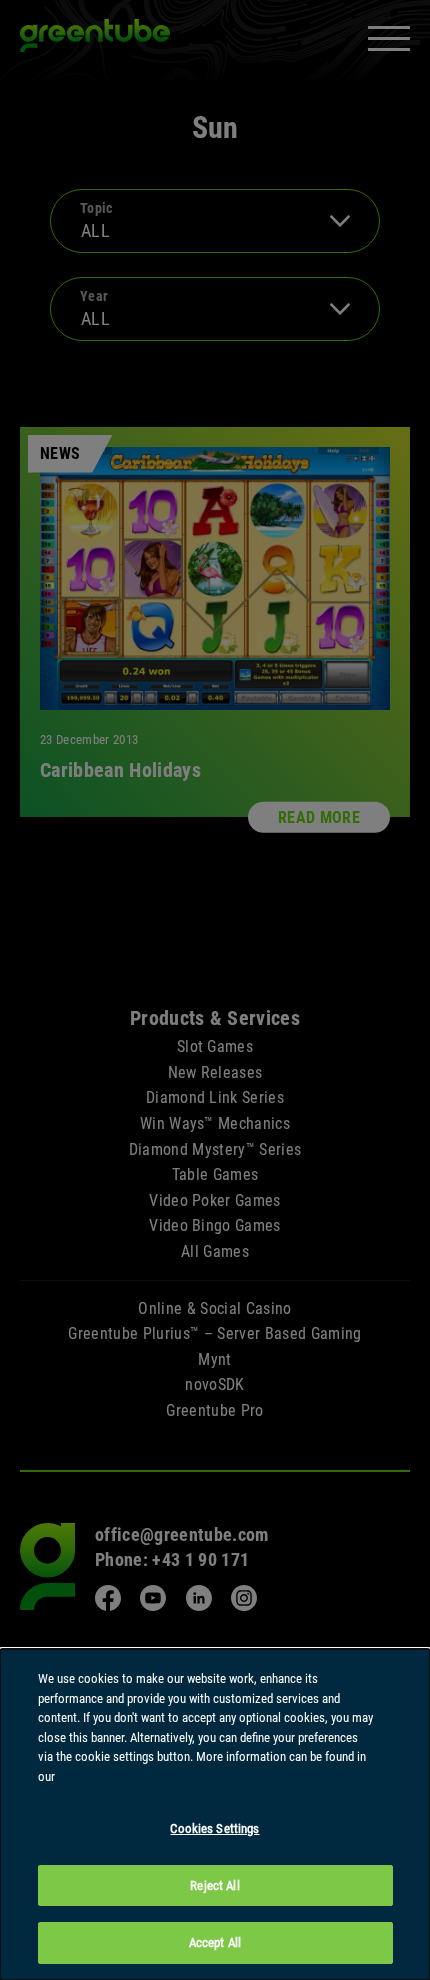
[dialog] (215, 1814)
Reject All (214, 1885)
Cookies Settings (214, 1828)
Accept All (215, 1942)
